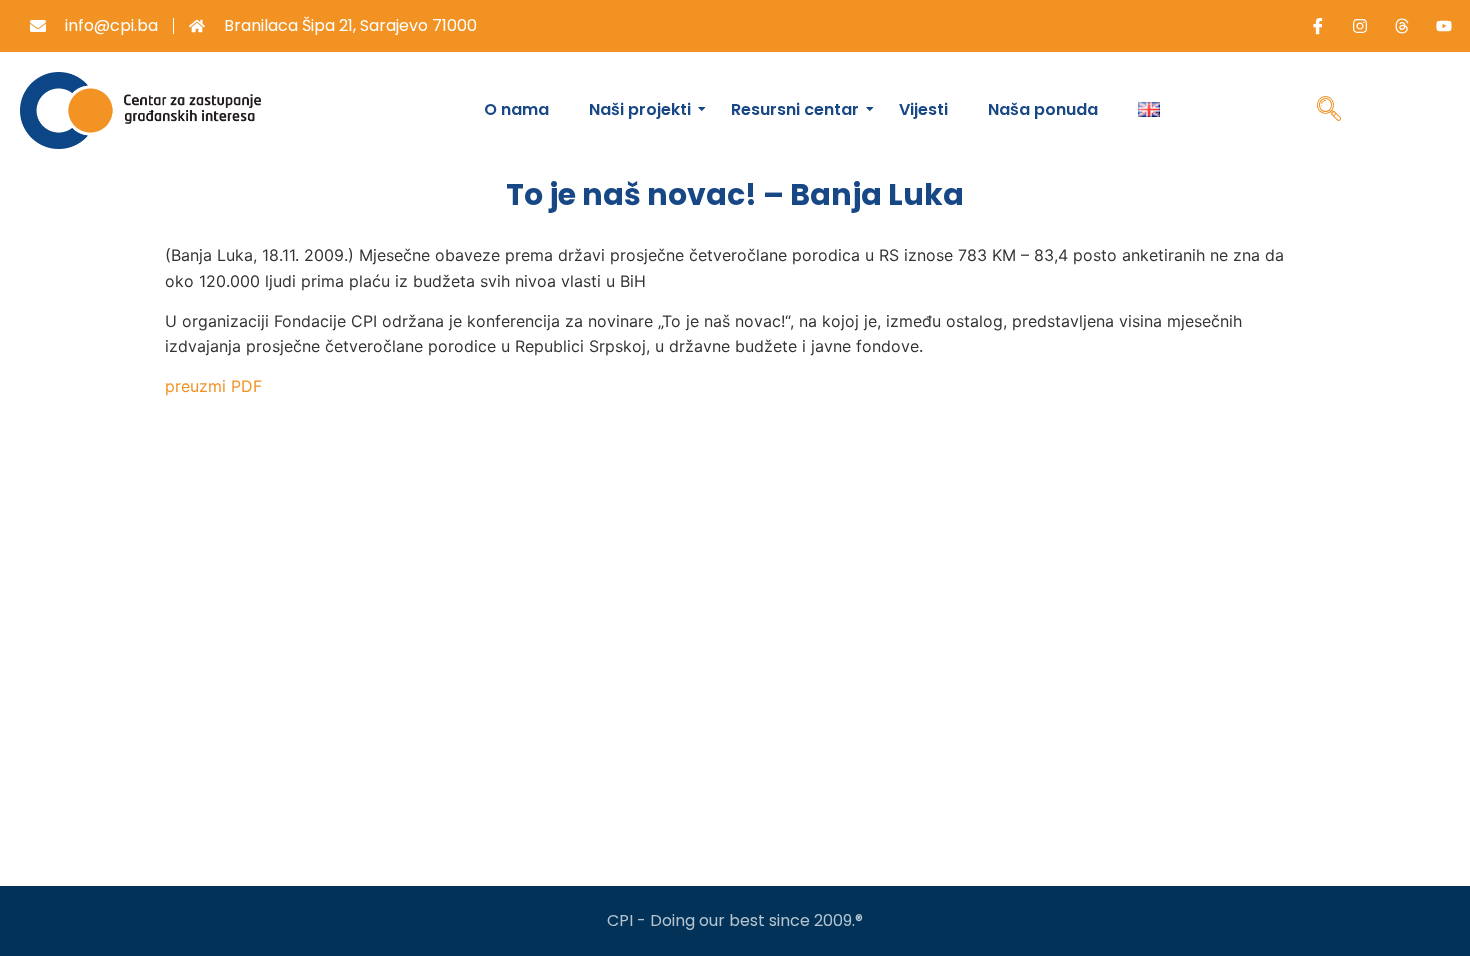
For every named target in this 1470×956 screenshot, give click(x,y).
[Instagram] (1360, 26)
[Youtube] (1444, 26)
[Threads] (1402, 26)
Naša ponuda (1043, 109)
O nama (516, 109)
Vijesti (923, 109)
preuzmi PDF (213, 386)
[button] (1329, 111)
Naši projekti (640, 109)
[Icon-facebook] (1318, 26)
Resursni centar (795, 109)
